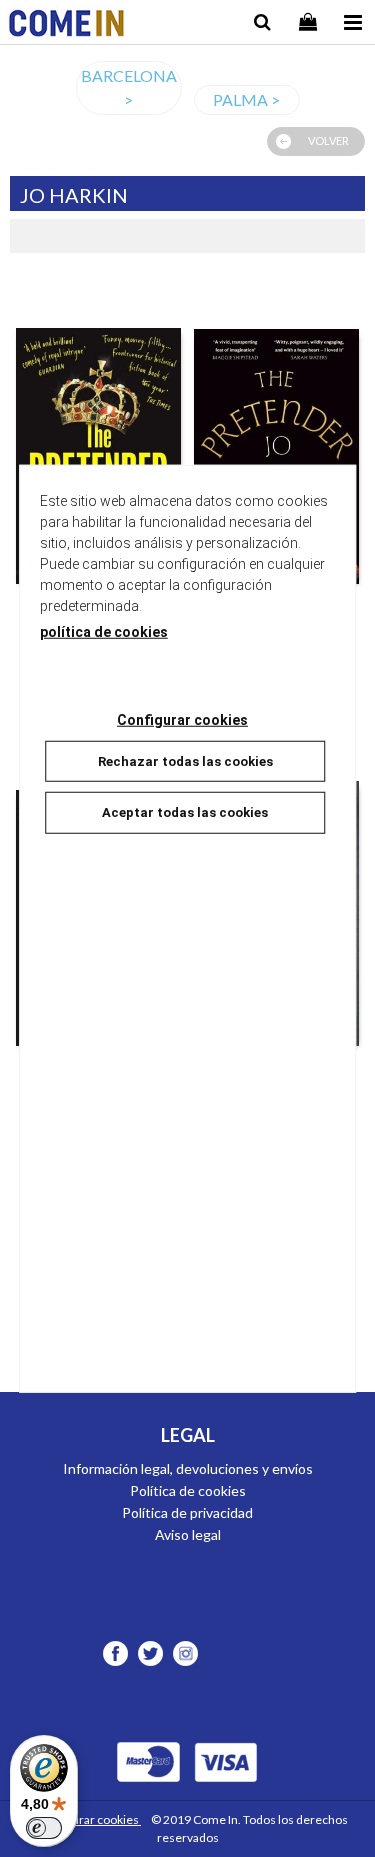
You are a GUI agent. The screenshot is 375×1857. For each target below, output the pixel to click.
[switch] (44, 1828)
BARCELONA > (129, 87)
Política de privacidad (187, 1512)
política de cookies (104, 631)
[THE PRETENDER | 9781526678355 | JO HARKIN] (277, 434)
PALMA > (246, 99)
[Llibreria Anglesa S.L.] (66, 25)
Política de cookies (188, 1490)
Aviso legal (188, 1534)
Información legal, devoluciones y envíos (188, 1468)
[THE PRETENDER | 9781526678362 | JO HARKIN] (99, 434)
